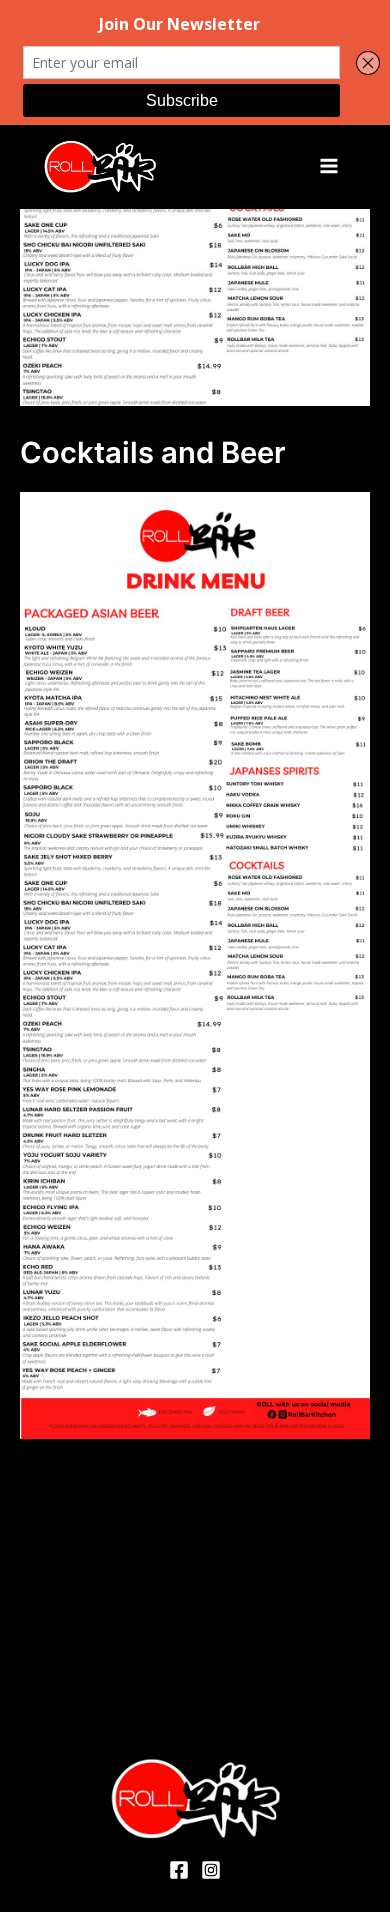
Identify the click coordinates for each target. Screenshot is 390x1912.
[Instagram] (211, 1870)
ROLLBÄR (208, 166)
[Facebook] (179, 1870)
